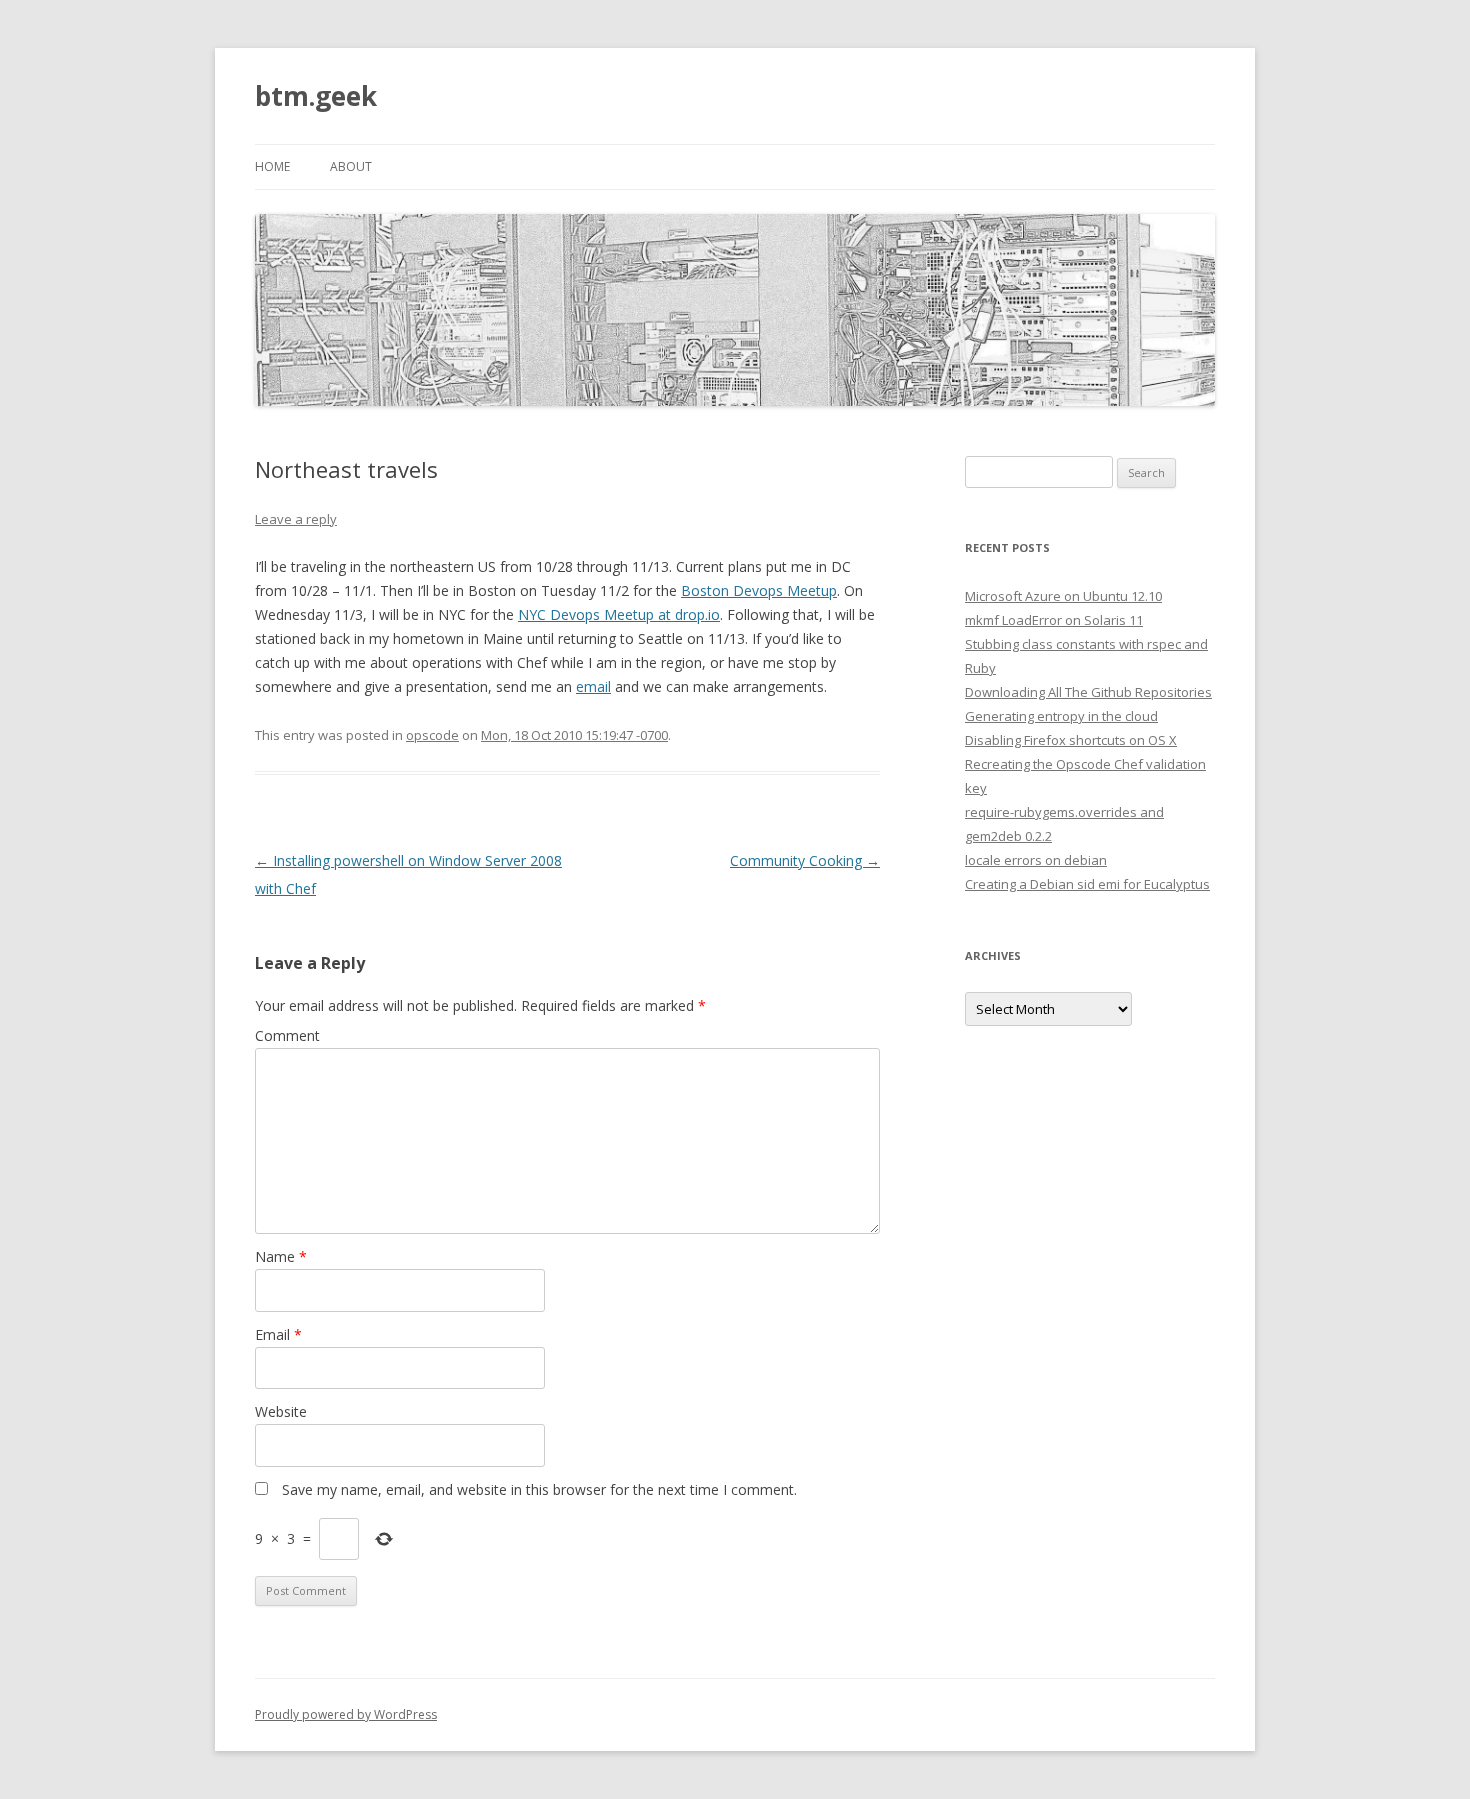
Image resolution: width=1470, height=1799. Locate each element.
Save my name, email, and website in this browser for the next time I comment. (539, 1489)
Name (281, 1256)
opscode (432, 735)
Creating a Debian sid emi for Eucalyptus (1087, 884)
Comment (287, 1035)
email (593, 686)
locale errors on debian (1036, 860)
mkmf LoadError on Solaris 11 (1054, 620)
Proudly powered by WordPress (346, 1714)
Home (272, 166)
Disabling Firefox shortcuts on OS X (1071, 740)
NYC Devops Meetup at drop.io (619, 614)
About (351, 166)
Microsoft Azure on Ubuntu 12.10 (1063, 596)
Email (278, 1334)
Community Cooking (805, 860)
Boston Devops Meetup (759, 590)
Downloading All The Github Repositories (1088, 692)
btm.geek (316, 96)
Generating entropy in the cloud (1061, 716)
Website (281, 1411)
